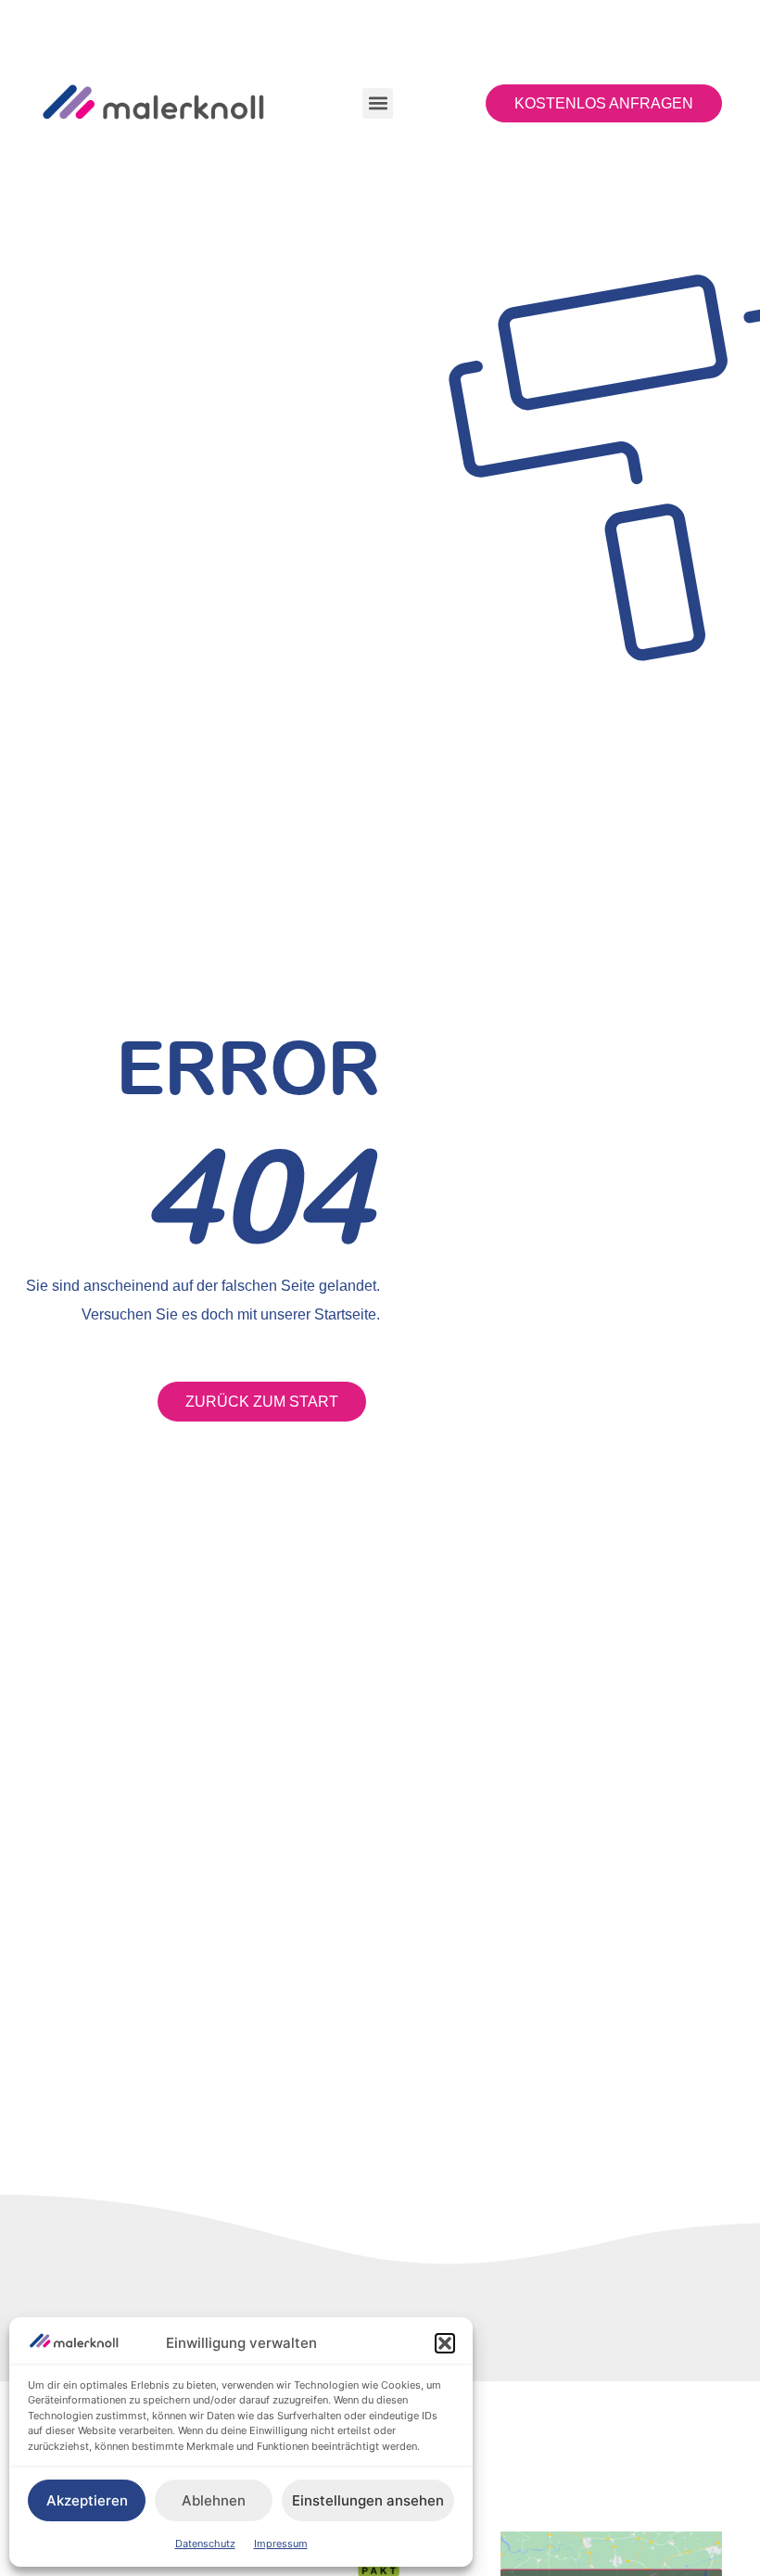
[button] (445, 2343)
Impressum (281, 2544)
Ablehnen (214, 2500)
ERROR (248, 1067)
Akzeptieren (87, 2500)
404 (257, 1195)
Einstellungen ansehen (368, 2500)
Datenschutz (205, 2544)
